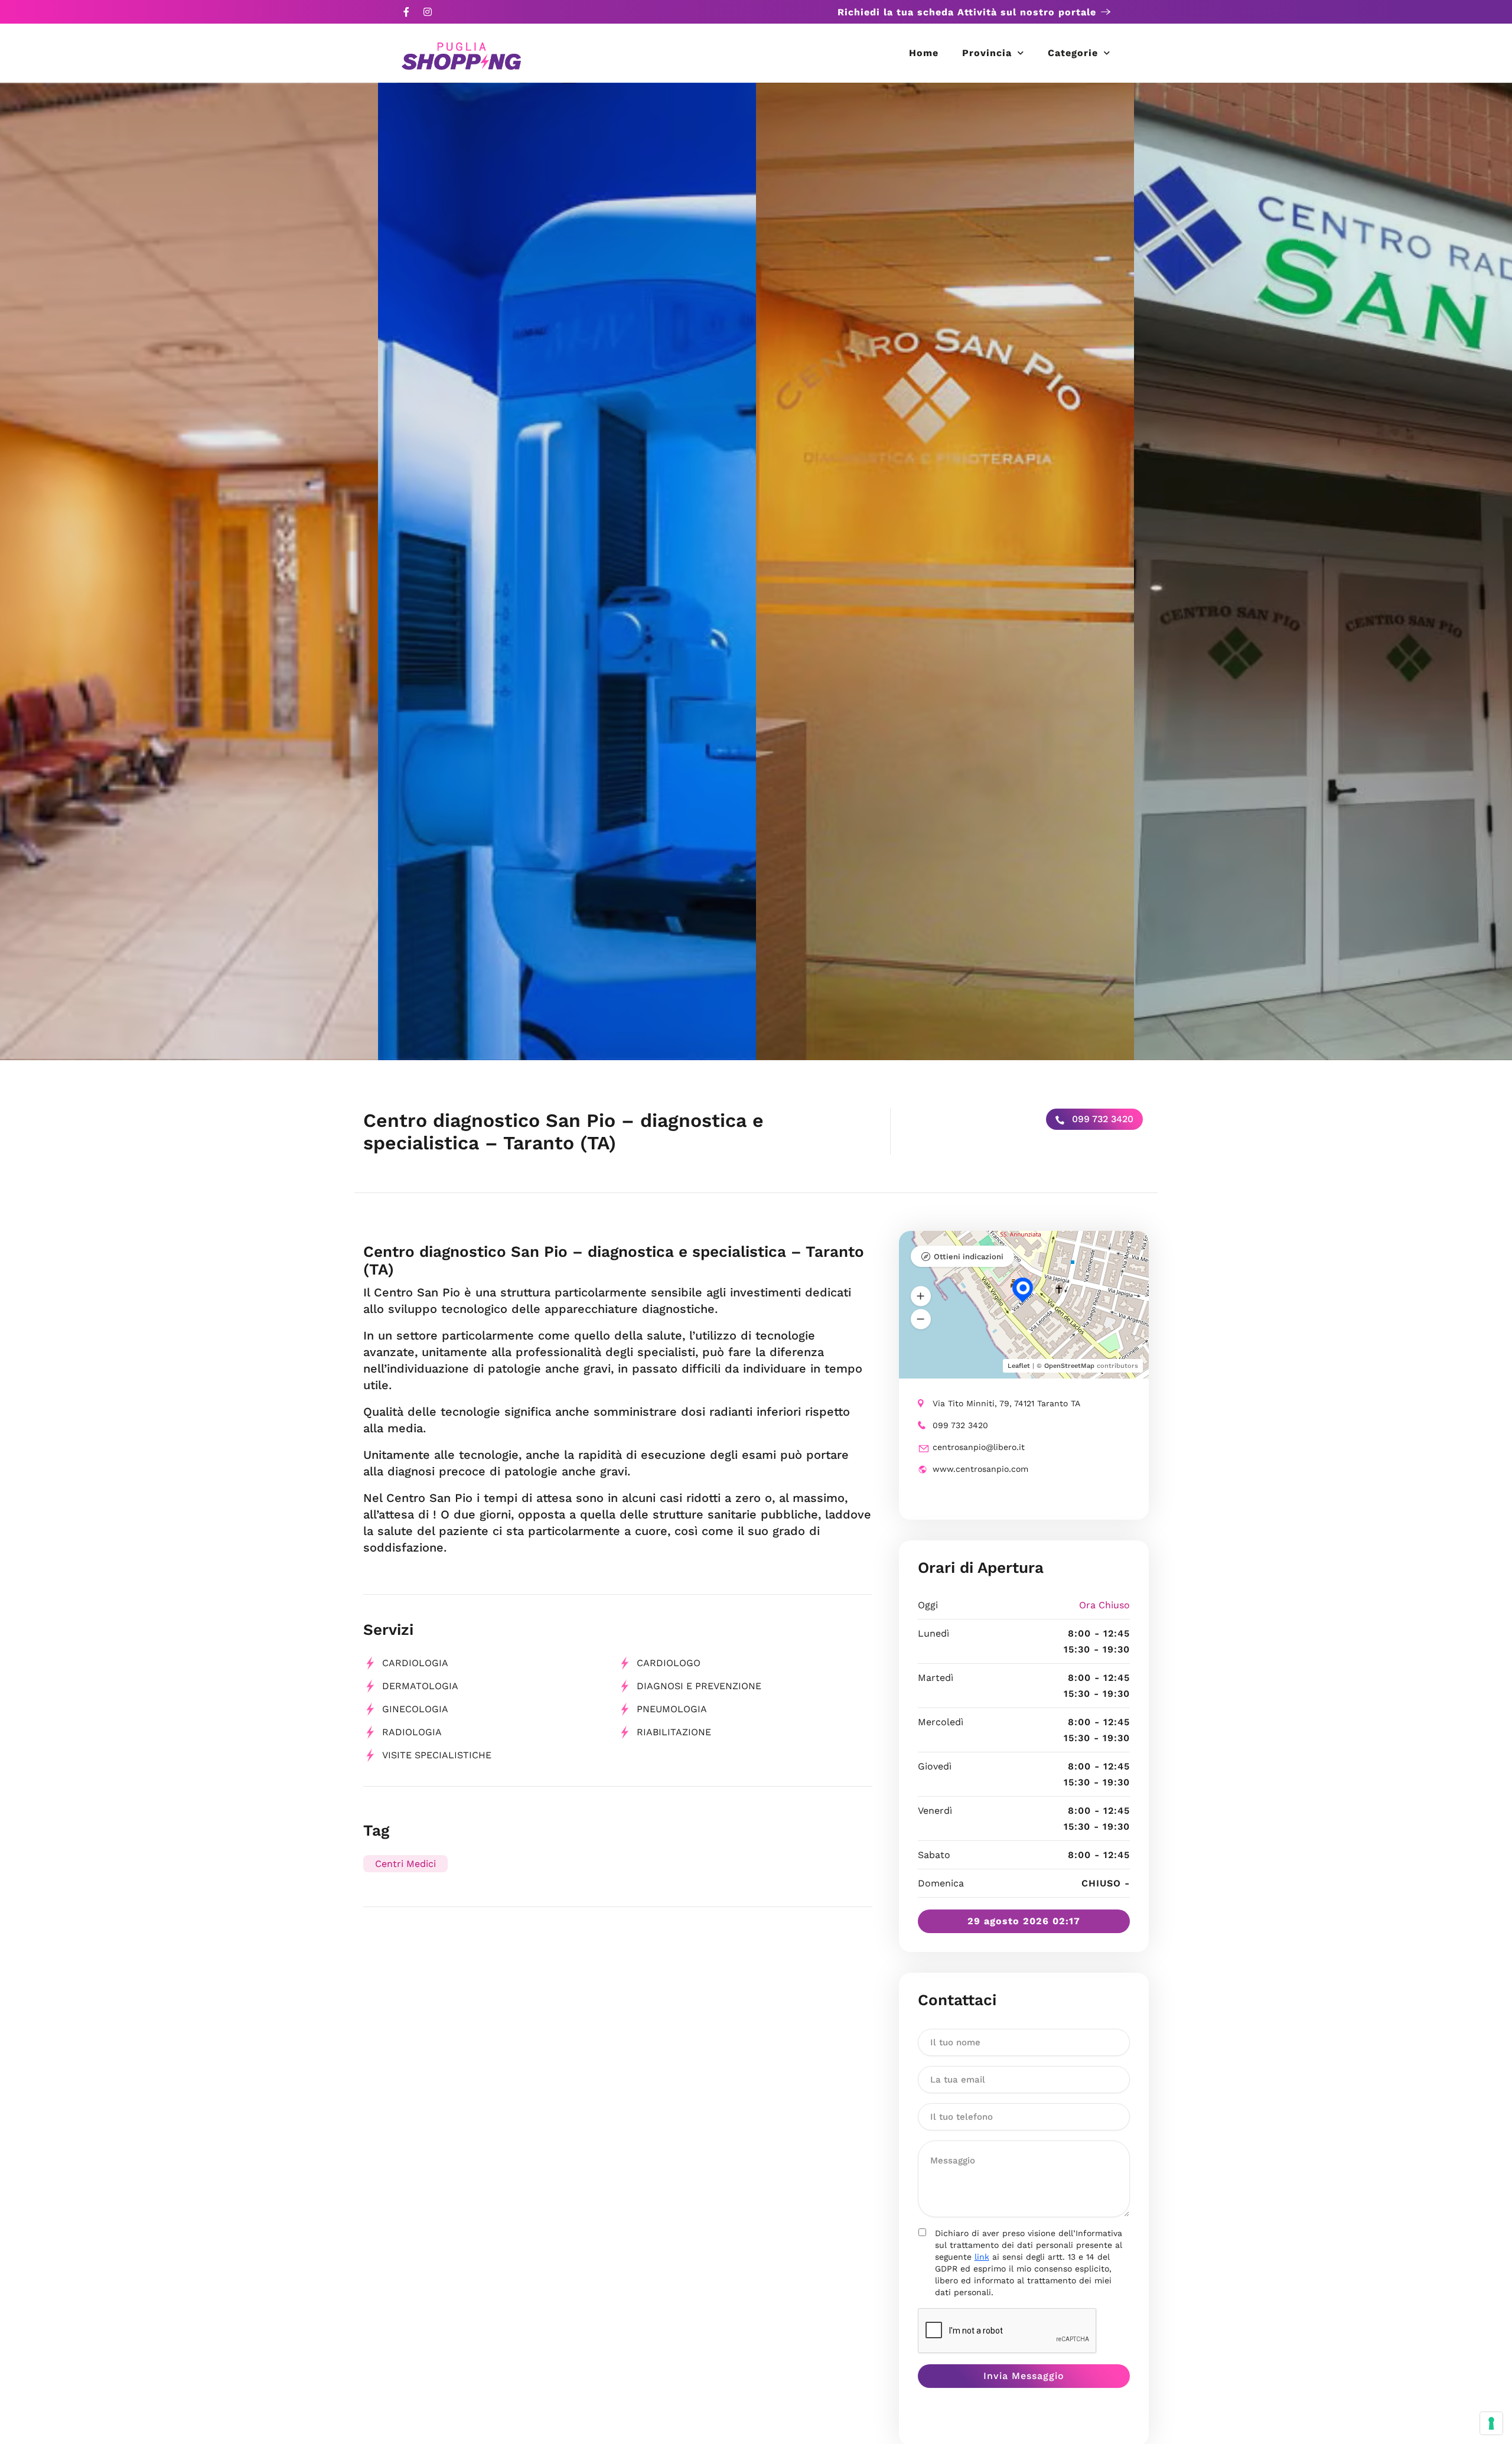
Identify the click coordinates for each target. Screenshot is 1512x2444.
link (982, 2257)
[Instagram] (428, 12)
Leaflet (1019, 1366)
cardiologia (415, 1663)
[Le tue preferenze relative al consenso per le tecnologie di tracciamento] (1491, 2423)
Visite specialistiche (437, 1755)
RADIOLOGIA (412, 1732)
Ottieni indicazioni (969, 1257)
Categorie (1073, 53)
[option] (189, 571)
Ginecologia (415, 1709)
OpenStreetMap (1069, 1366)
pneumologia (672, 1709)
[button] (921, 1296)
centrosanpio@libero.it (979, 1447)
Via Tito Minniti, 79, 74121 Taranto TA (1006, 1403)
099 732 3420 (1101, 1119)
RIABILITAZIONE (674, 1732)
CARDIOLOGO (669, 1663)
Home (924, 53)
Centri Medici (405, 1864)
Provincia (987, 53)
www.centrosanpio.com (980, 1469)
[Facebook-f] (406, 12)
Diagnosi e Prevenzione (699, 1686)
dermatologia (420, 1686)
